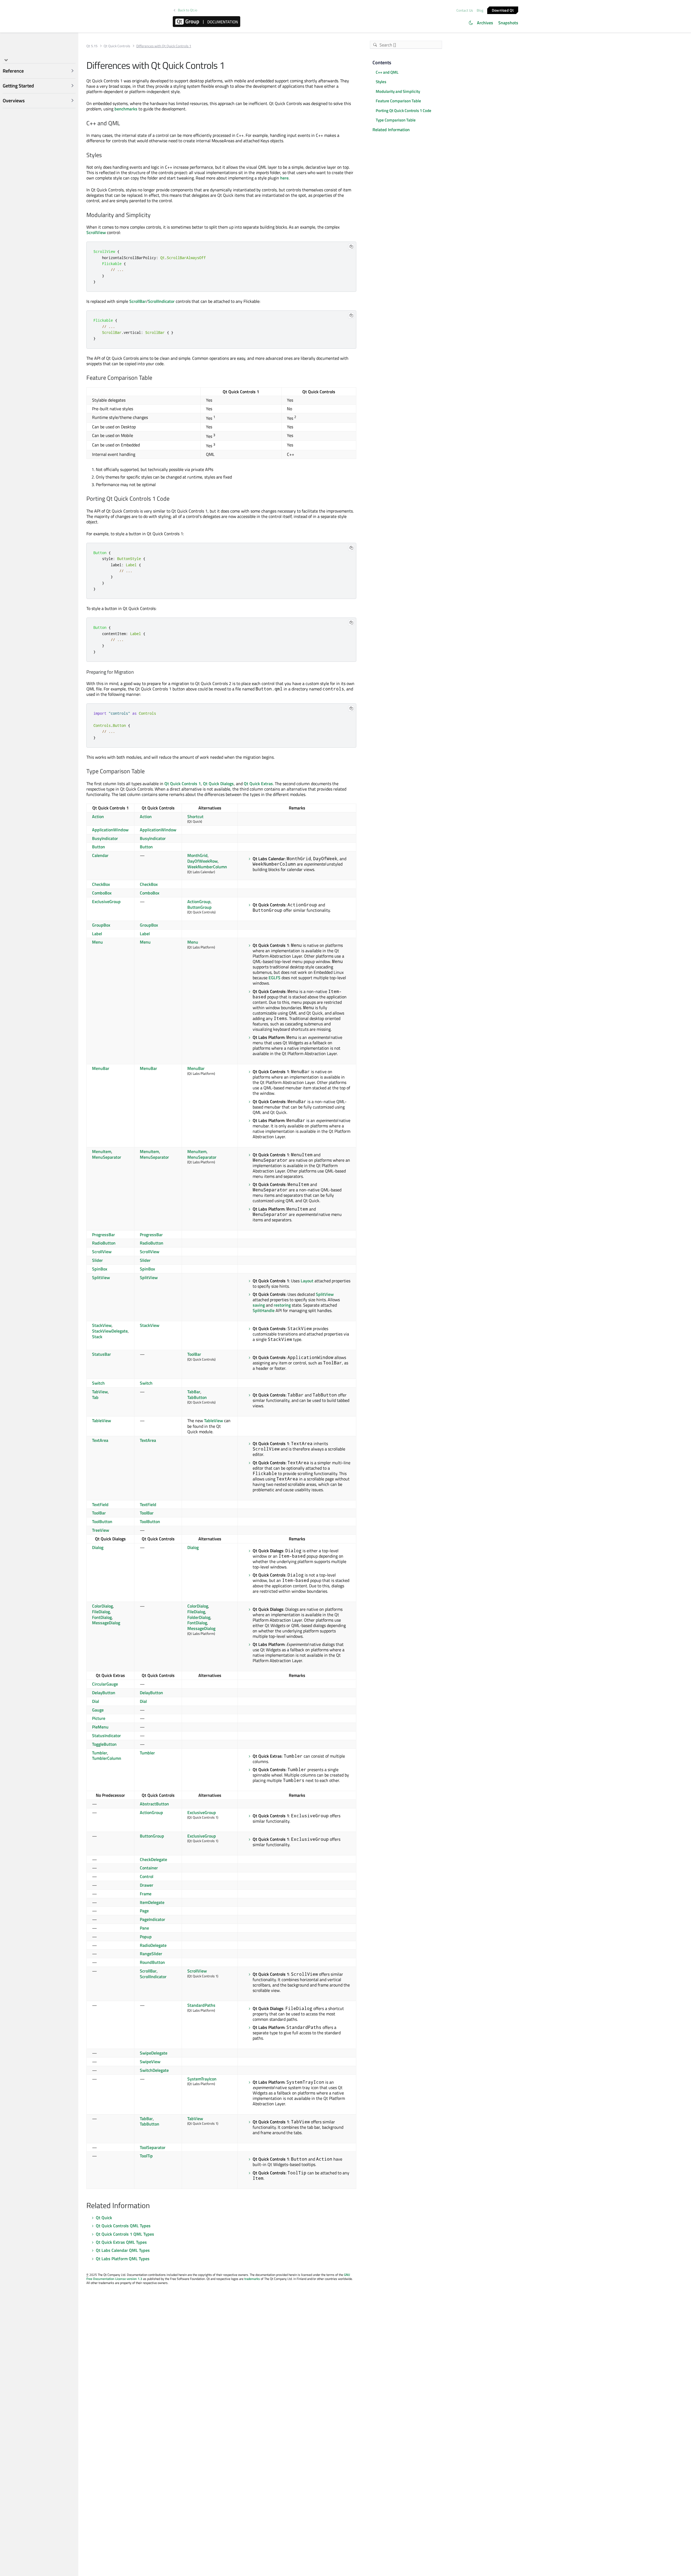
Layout (307, 1281)
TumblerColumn (107, 1758)
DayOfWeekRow (202, 861)
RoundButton (152, 1962)
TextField (100, 1504)
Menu (97, 942)
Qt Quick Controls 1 (183, 784)
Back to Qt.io (188, 10)
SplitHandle (264, 1310)
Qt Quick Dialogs (218, 784)
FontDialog (102, 1617)
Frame (146, 1894)
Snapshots (508, 23)
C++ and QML (387, 72)
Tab (95, 1397)
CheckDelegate (153, 1859)
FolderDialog (199, 1617)
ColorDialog (102, 1606)
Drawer (147, 1885)
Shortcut (195, 816)
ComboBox (102, 893)
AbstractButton (154, 1804)
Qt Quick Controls (117, 46)
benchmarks (126, 109)
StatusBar (101, 1354)
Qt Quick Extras (258, 784)
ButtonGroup (199, 907)
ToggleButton (104, 1744)
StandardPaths (201, 2005)
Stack (97, 1337)
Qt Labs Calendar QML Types (123, 2250)
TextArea (100, 1440)
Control (147, 1876)
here (284, 178)
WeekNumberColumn (207, 867)
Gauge (98, 1710)
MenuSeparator (107, 1157)
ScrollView (96, 232)
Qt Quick (104, 2218)
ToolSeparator (153, 2147)
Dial (96, 1701)
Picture (99, 1718)
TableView (101, 1421)
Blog (480, 10)
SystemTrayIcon (202, 2079)
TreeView (101, 1530)
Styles (381, 82)
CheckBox (101, 884)
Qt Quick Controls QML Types (123, 2226)
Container (149, 1868)
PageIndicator (153, 1919)
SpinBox (100, 1269)
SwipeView (150, 2062)
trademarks (252, 2279)
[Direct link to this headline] (123, 123)
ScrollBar (138, 301)
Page (144, 1911)
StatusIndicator (106, 1736)
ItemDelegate (152, 1902)
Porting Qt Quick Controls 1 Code (404, 111)
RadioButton (104, 1243)
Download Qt (503, 10)
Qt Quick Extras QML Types (121, 2242)
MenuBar (101, 1068)
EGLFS (275, 978)
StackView (102, 1325)
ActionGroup (199, 901)
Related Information (391, 130)
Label (97, 934)
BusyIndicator (105, 838)
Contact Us (465, 10)
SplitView (101, 1277)
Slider (97, 1260)
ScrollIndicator (161, 301)
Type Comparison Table (396, 120)
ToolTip (146, 2156)
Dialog (98, 1547)
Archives (485, 23)
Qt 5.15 (92, 46)
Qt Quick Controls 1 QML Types (125, 2234)
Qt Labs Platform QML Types (123, 2259)
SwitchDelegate (154, 2070)
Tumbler (100, 1753)
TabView (100, 1392)
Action (98, 816)
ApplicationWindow (110, 830)
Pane (144, 1928)
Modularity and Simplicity (398, 91)
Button (99, 847)
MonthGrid (197, 855)
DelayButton (104, 1693)
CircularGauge (105, 1684)
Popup (146, 1937)
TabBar (194, 1392)
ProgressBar (104, 1235)
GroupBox (101, 925)
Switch (98, 1383)
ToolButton (102, 1521)
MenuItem (102, 1151)
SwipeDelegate (154, 2053)
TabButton (197, 1397)
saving (259, 1305)
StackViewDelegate (110, 1331)
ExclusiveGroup (106, 901)
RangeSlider (151, 1954)
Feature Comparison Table (398, 101)
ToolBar (194, 1354)
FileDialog (101, 1612)
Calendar (100, 855)
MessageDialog (106, 1623)
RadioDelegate (153, 1945)
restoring (282, 1305)
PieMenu (100, 1727)
